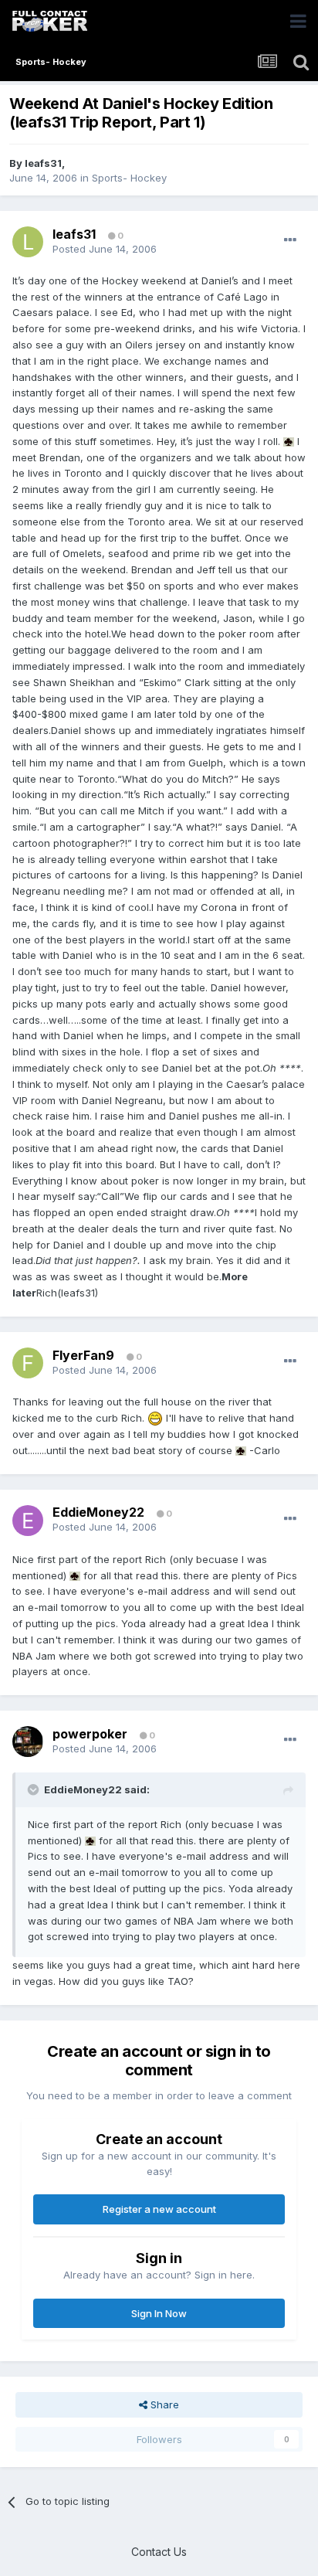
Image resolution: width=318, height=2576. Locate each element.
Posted (105, 249)
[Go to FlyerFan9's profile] (28, 1363)
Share (163, 2404)
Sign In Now (159, 2313)
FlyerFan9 (83, 1355)
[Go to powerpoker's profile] (28, 1742)
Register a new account (159, 2209)
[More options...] (290, 240)
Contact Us (159, 2552)
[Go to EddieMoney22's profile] (28, 1521)
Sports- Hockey (129, 178)
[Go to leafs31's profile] (28, 242)
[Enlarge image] (289, 441)
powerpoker (90, 1734)
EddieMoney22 (98, 1512)
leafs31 (43, 163)
